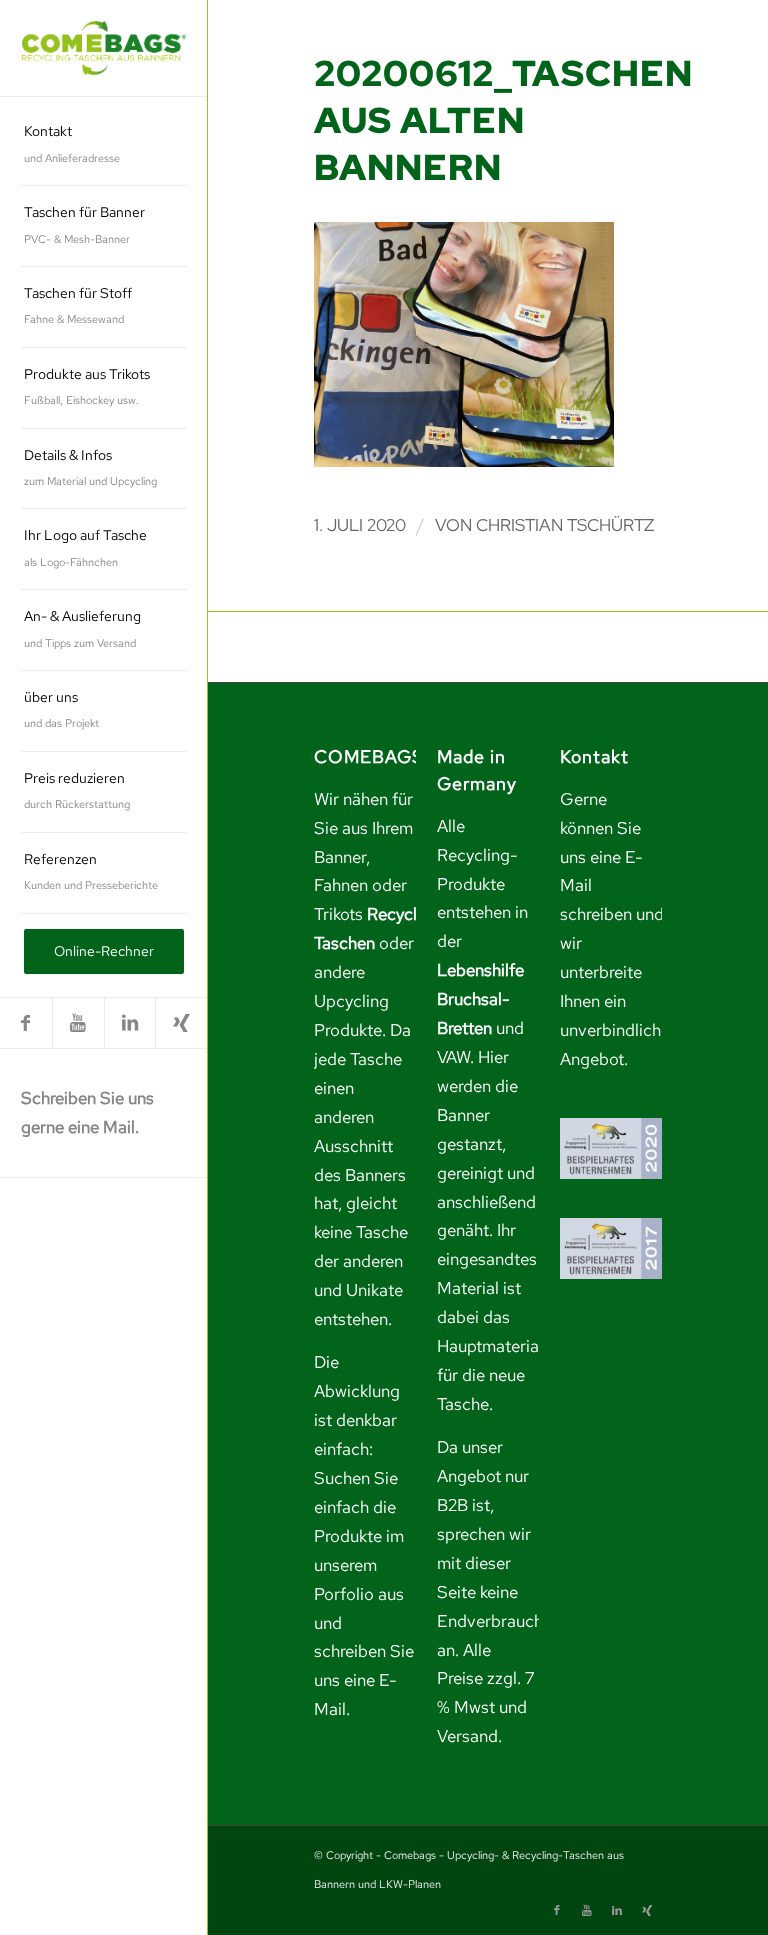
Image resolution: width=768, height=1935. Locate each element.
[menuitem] (104, 145)
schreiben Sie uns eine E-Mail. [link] (364, 1680)
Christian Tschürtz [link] (565, 525)
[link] (104, 48)
